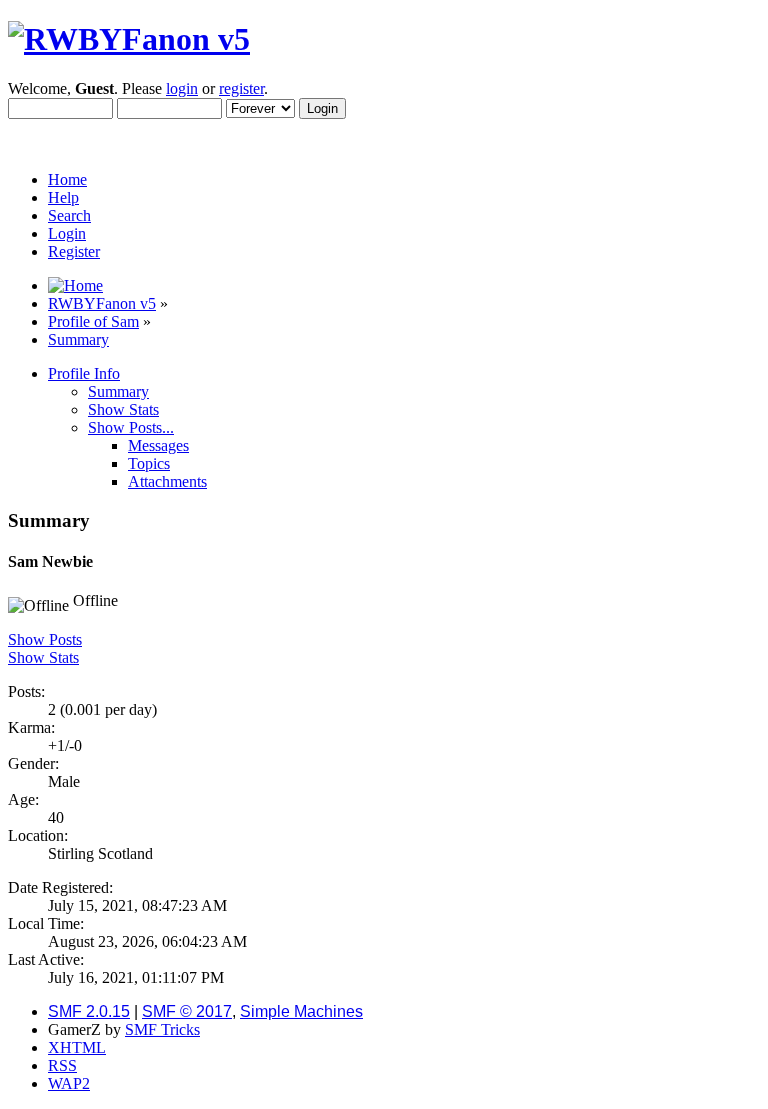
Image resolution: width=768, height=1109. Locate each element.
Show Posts (45, 639)
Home (67, 179)
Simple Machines (301, 1011)
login (182, 88)
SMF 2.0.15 (89, 1011)
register (241, 88)
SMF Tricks (162, 1029)
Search (69, 215)
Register (74, 251)
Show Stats (43, 657)
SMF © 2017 (187, 1011)
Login (67, 233)
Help (63, 197)
